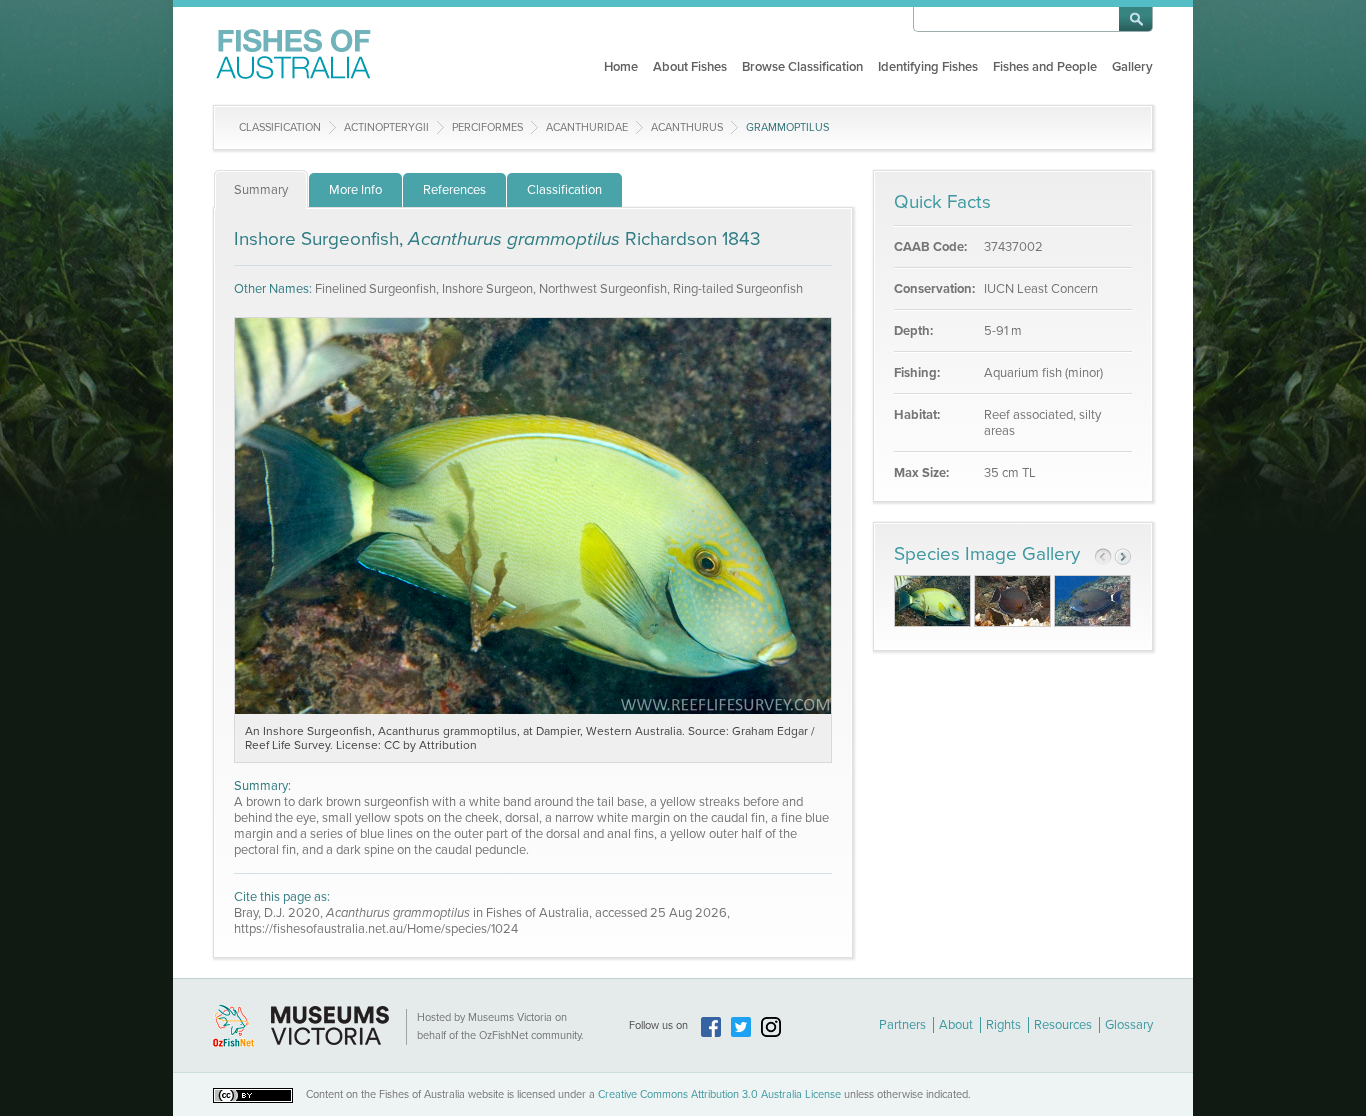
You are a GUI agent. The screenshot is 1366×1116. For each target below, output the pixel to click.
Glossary (1129, 1025)
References (454, 190)
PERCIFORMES (487, 127)
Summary (261, 190)
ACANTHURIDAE (587, 127)
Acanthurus (687, 127)
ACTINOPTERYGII (386, 127)
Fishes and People (1045, 67)
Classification (280, 127)
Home (621, 67)
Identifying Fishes (928, 67)
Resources (1063, 1025)
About (956, 1025)
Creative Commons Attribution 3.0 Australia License (719, 1094)
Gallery (1132, 67)
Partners (902, 1025)
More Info (355, 190)
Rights (1003, 1025)
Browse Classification (802, 67)
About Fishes (690, 67)
